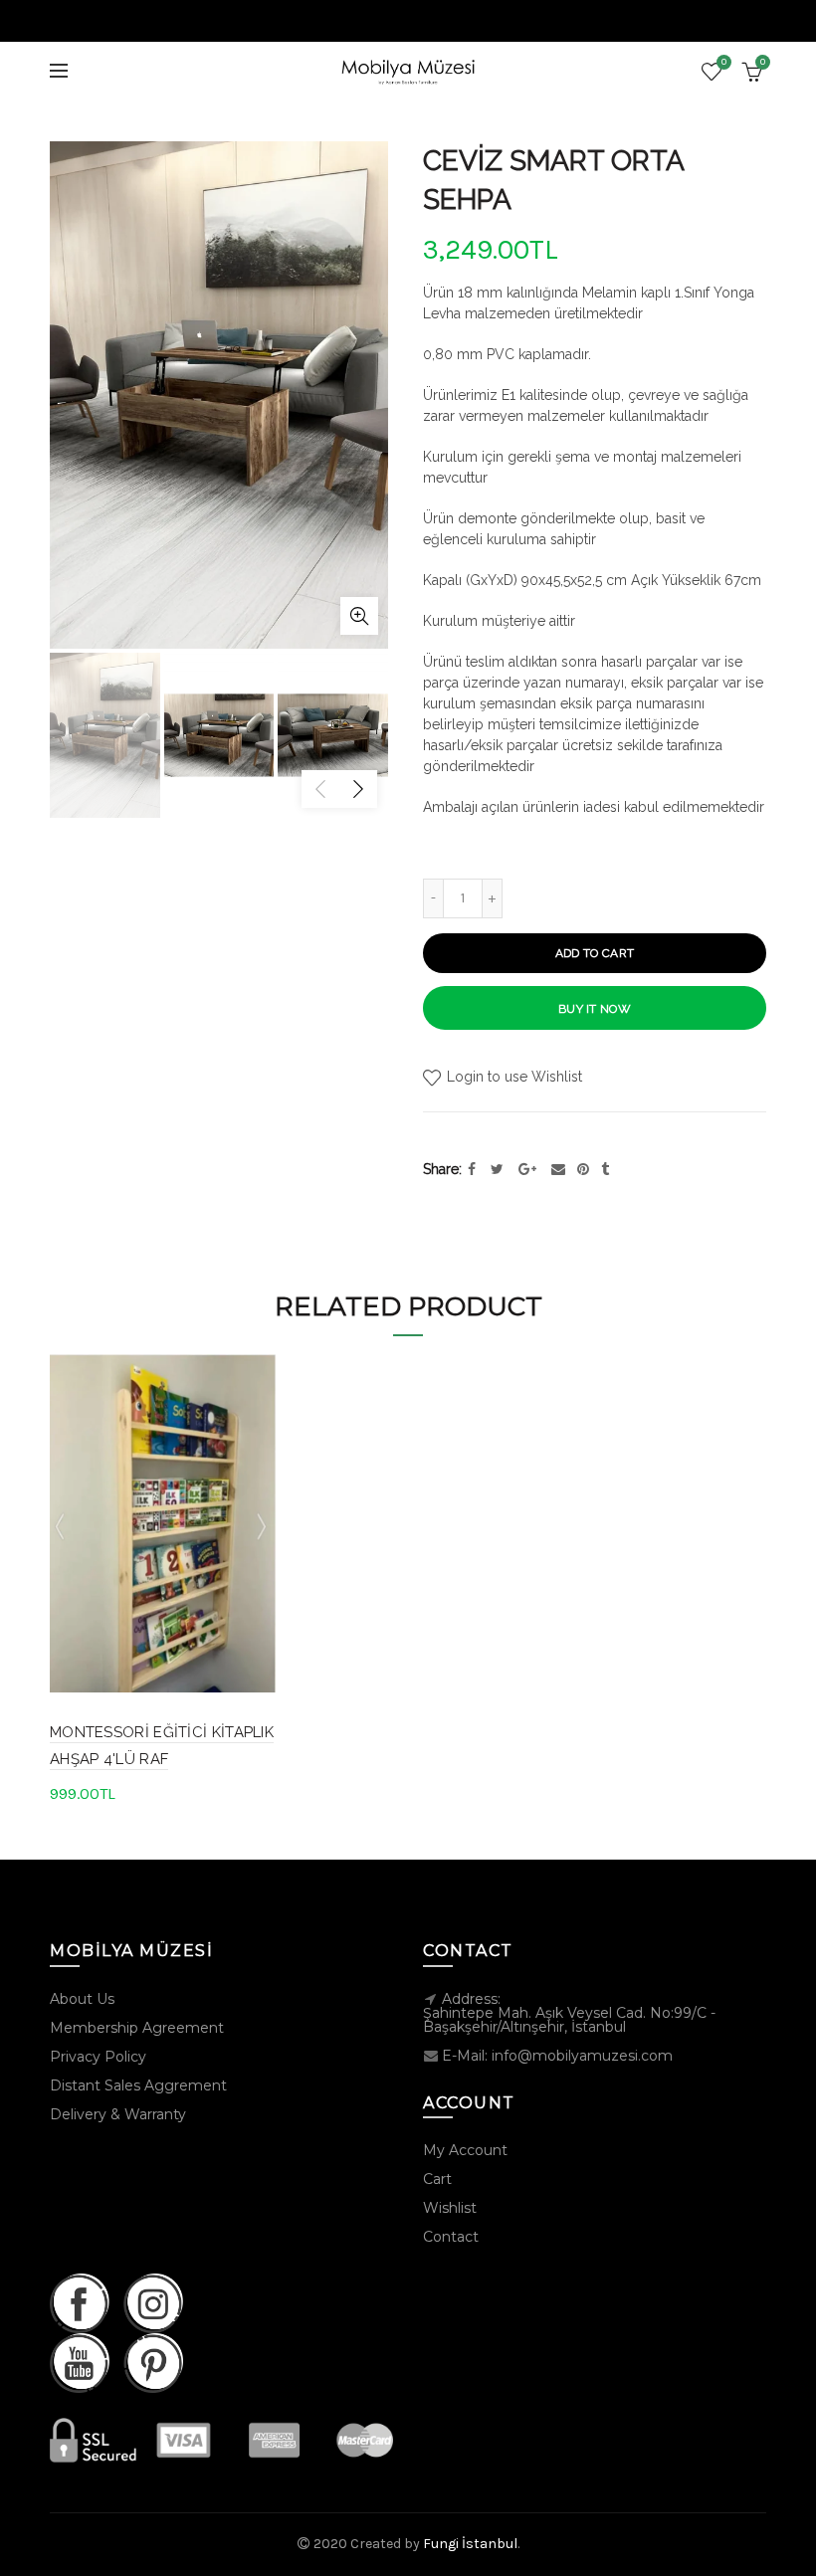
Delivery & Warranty (118, 2114)
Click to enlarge (359, 616)
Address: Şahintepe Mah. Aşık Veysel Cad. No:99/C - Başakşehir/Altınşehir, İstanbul (569, 2013)
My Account (465, 2150)
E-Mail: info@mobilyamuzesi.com (557, 2056)
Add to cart (595, 953)
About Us (82, 1999)
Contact (451, 2237)
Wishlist (724, 62)
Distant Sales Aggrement (138, 2085)
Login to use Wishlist (512, 1077)
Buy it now (595, 1009)
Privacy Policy (98, 2057)
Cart (437, 2179)
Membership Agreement (137, 2028)
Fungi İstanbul (470, 2544)
